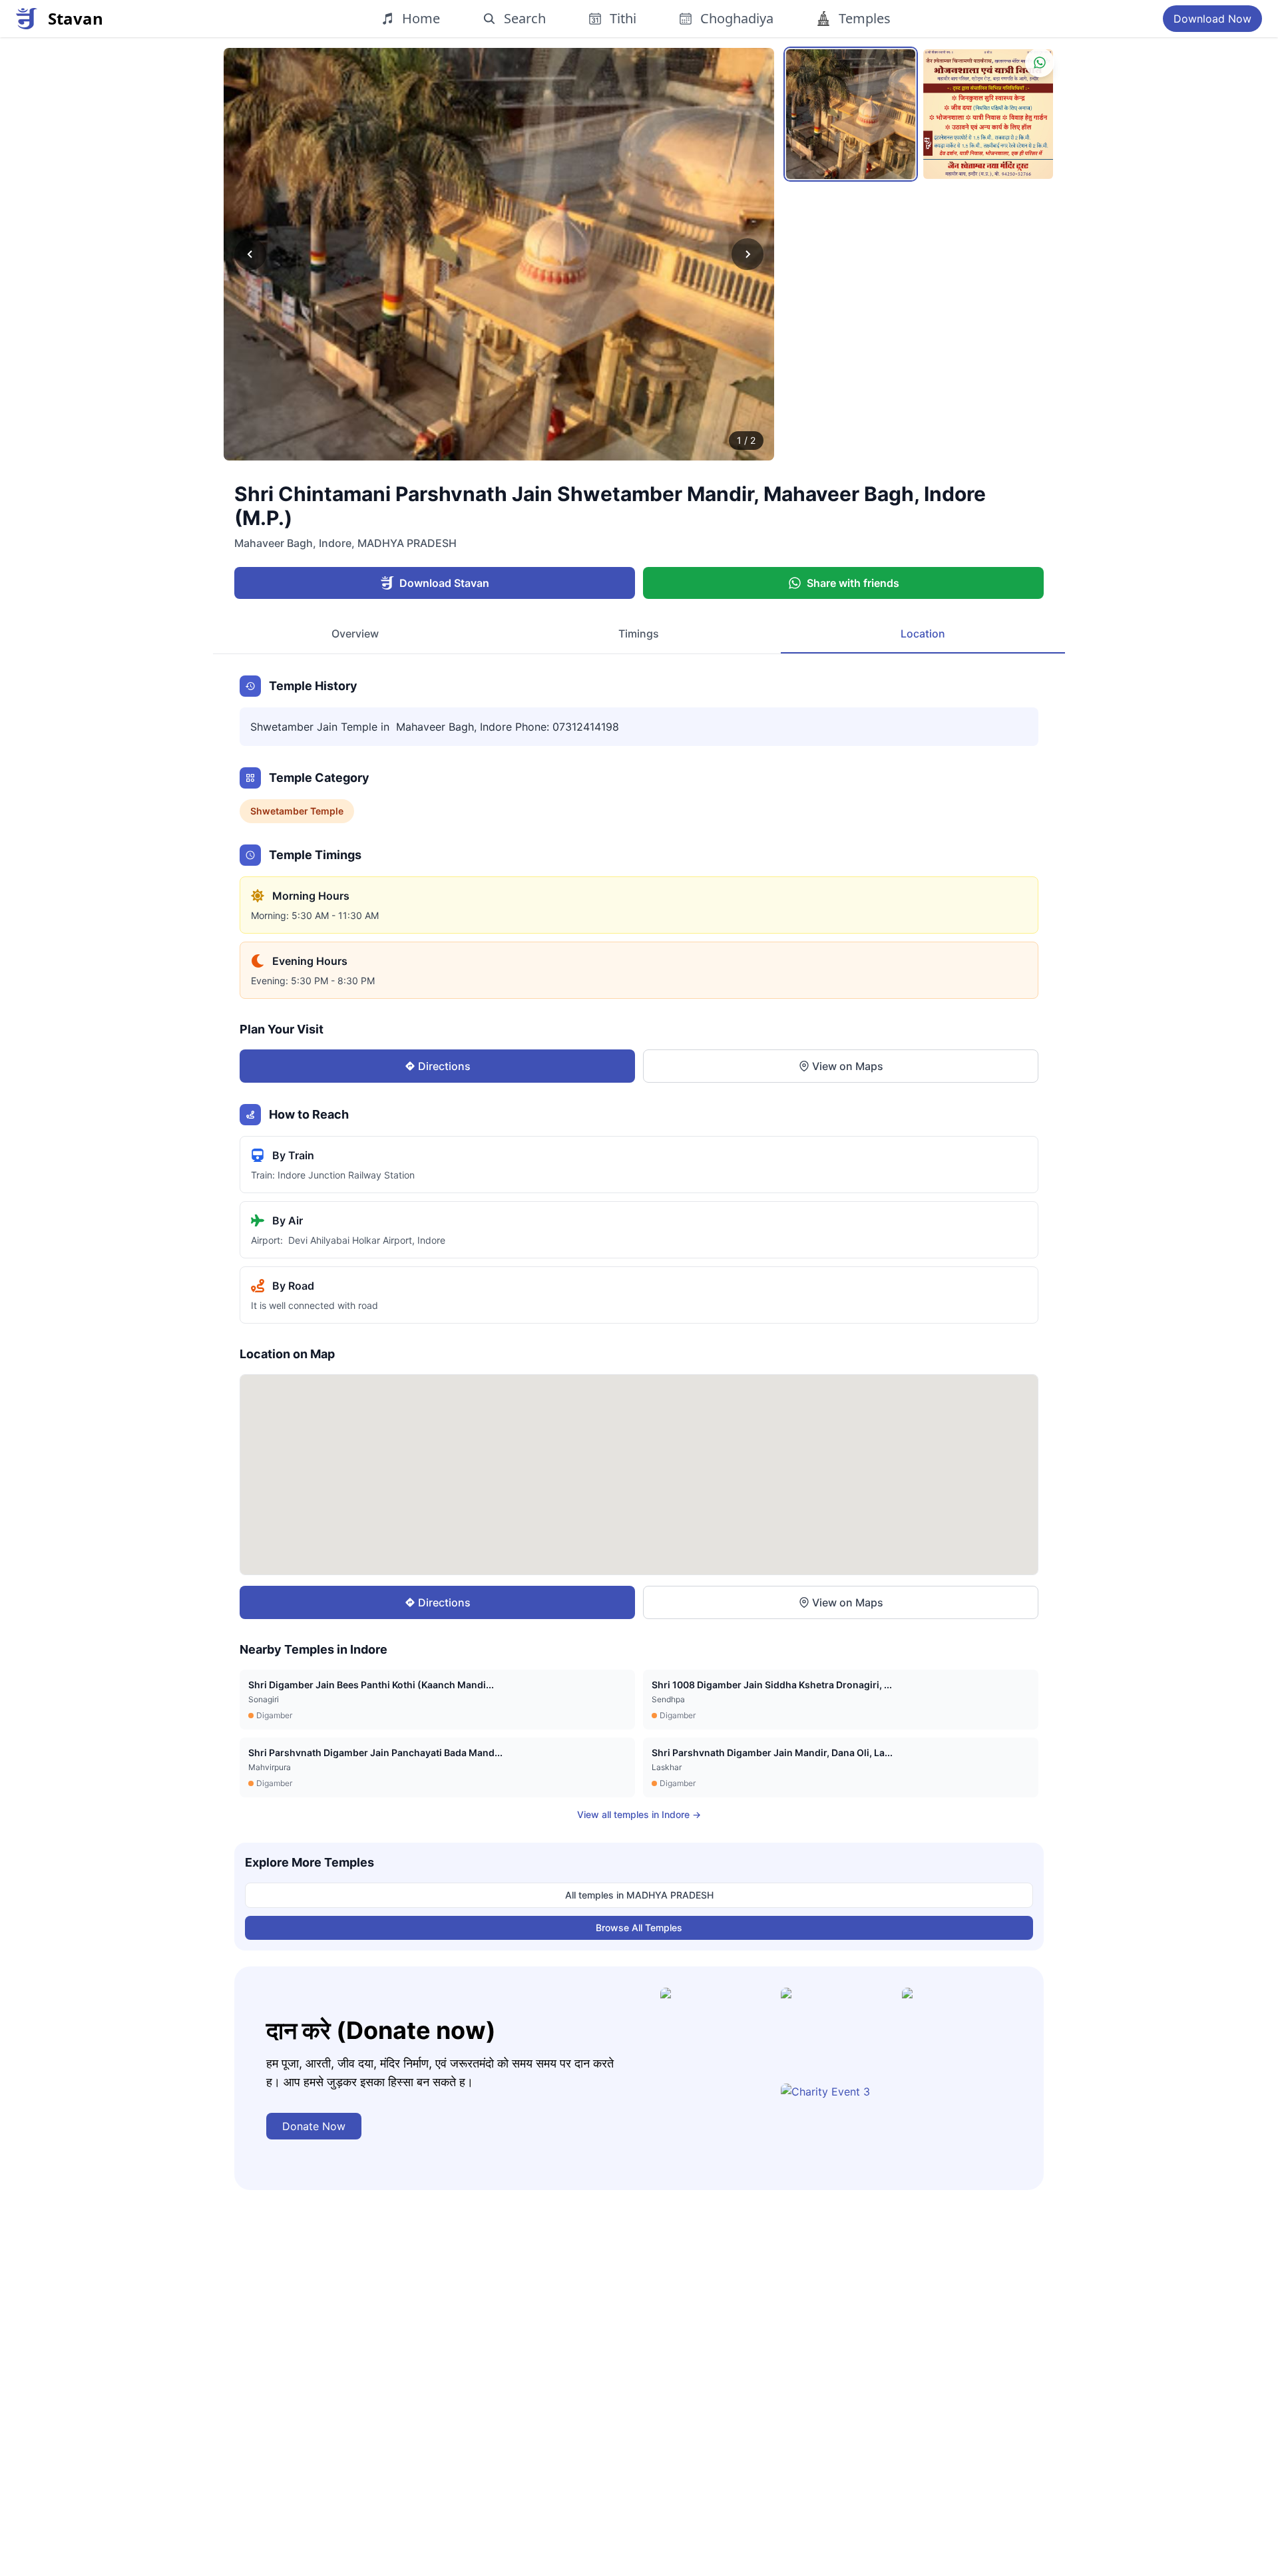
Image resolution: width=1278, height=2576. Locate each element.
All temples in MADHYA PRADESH (639, 1895)
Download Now (1212, 19)
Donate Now (314, 2126)
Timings (639, 634)
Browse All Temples (639, 1928)
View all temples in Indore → (639, 1814)
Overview (355, 634)
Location (923, 634)
